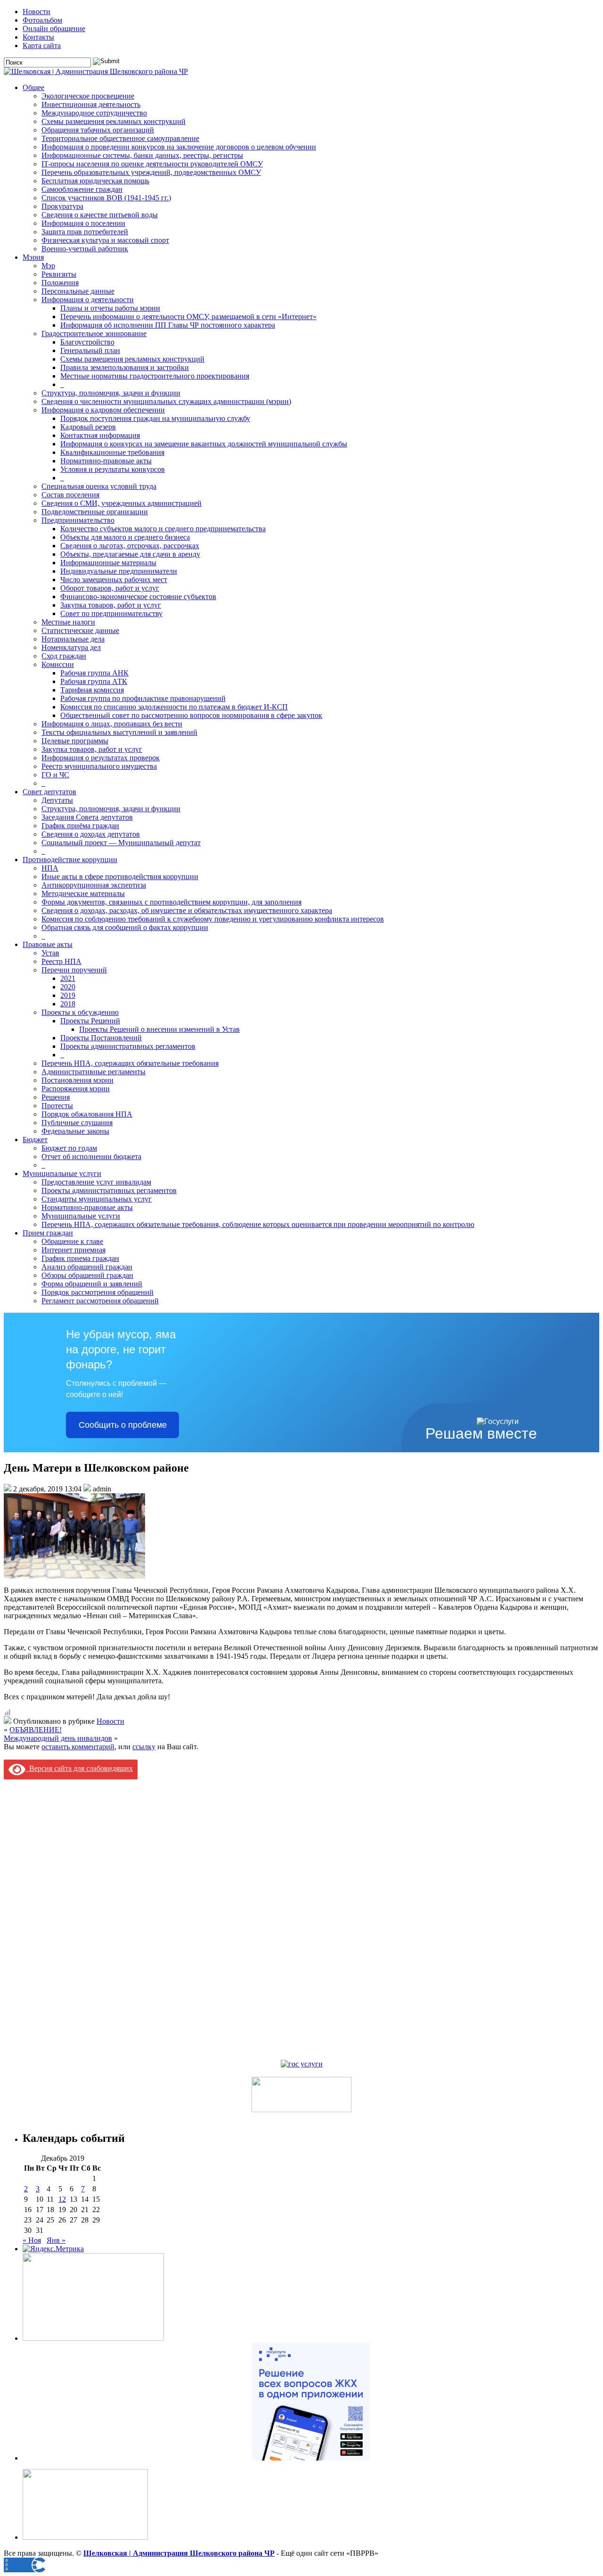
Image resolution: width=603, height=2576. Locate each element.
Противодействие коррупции (70, 860)
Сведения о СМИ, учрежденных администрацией (122, 503)
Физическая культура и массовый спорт (105, 240)
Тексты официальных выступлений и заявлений (119, 732)
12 (62, 2199)
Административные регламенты (94, 1072)
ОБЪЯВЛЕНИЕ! (36, 1730)
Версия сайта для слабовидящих (79, 1768)
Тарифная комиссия (92, 690)
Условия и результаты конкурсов (113, 469)
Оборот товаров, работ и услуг (110, 588)
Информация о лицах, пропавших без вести (112, 724)
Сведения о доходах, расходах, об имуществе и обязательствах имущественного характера (187, 910)
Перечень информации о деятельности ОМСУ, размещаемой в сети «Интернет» (188, 317)
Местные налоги (68, 622)
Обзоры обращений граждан (87, 1275)
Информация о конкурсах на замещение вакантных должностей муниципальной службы (204, 444)
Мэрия (33, 257)
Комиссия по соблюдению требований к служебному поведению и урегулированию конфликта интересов (213, 919)
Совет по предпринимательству (111, 613)
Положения (60, 283)
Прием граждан (48, 1233)
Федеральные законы (75, 1131)
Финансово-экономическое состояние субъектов (138, 597)
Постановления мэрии (77, 1080)
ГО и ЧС (55, 775)
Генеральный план (90, 350)
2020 (68, 987)
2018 (68, 1004)
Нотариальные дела (73, 639)
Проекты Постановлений (101, 1038)
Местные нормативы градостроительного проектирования (155, 376)
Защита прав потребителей (85, 232)
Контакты (38, 37)
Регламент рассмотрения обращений (100, 1301)
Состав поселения (70, 495)
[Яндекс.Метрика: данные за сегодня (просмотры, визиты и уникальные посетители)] (53, 2249)
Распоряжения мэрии (76, 1089)
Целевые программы (75, 741)
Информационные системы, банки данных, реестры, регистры (142, 155)
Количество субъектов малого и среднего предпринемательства (163, 529)
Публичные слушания (77, 1123)
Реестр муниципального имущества (99, 766)
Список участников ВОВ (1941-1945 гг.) (106, 198)
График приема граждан (80, 1258)
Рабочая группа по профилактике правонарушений (143, 698)
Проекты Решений (90, 1021)
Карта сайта (42, 45)
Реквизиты (59, 274)
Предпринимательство (78, 520)
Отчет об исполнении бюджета (91, 1156)
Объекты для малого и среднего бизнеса (125, 537)
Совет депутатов (49, 792)
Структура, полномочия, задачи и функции (111, 393)
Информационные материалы (108, 563)
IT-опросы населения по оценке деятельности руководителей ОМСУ (152, 164)
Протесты (57, 1106)
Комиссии (58, 664)
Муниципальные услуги (62, 1173)
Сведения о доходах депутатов (91, 834)
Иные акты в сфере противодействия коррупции (120, 876)
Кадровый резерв (88, 427)
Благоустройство (87, 342)
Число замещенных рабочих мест (114, 580)
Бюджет (35, 1140)
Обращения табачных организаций (98, 130)
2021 (68, 978)
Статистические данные (80, 630)
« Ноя (32, 2240)
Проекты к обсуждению (80, 1012)
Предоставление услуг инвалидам (96, 1182)
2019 (68, 995)
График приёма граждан (80, 826)
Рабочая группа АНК (94, 673)
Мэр (48, 266)
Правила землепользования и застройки (125, 367)
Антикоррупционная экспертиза (94, 885)
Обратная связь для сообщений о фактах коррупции (125, 927)
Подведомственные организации (95, 512)
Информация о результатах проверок (101, 758)
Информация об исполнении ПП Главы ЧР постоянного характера (168, 325)
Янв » (56, 2240)
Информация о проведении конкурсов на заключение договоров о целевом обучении (179, 147)
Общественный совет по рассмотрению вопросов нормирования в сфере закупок (191, 715)
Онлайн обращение (54, 29)
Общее (33, 87)
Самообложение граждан (82, 189)
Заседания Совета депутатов (87, 817)
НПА (50, 868)
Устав (50, 953)
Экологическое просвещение (88, 96)
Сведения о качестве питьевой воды (100, 215)
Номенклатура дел (71, 647)
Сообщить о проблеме (123, 1425)
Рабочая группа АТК (94, 681)
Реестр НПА (61, 961)
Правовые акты (48, 944)
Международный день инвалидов (58, 1738)
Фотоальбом (42, 20)
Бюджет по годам (69, 1148)
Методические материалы (83, 893)
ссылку (144, 1747)
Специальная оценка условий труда (99, 486)
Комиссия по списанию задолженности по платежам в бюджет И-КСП (174, 707)
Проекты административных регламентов (128, 1046)
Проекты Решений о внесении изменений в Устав (159, 1029)
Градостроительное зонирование (94, 333)
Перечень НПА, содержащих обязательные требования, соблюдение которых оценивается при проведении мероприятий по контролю (258, 1224)
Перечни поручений (74, 970)
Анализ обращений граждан (87, 1267)
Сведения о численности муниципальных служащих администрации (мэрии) (166, 401)
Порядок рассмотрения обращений (98, 1292)
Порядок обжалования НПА (87, 1114)
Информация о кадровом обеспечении (103, 410)
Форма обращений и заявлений (92, 1284)
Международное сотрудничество (94, 113)
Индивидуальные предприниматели (119, 571)
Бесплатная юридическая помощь (95, 181)
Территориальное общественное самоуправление (120, 138)
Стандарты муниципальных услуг (97, 1199)
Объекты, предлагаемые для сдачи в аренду (130, 554)
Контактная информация (100, 435)
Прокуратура (62, 206)
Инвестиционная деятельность (91, 104)
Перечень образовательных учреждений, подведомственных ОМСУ (151, 172)
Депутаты (57, 800)
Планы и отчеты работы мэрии (110, 308)
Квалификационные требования (112, 452)
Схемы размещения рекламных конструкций (114, 121)
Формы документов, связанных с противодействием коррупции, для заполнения (171, 902)
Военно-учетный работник (85, 249)
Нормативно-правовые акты (106, 461)
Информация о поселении (83, 223)
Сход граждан (64, 656)
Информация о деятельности (88, 300)
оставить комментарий (78, 1747)
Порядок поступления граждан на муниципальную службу (155, 418)
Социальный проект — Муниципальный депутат (121, 843)
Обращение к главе (72, 1241)
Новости (37, 12)
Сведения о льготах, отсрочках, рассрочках (130, 546)
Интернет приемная (73, 1250)
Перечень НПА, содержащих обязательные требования (130, 1063)
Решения (56, 1097)
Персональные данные (78, 291)
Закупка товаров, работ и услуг (111, 605)
